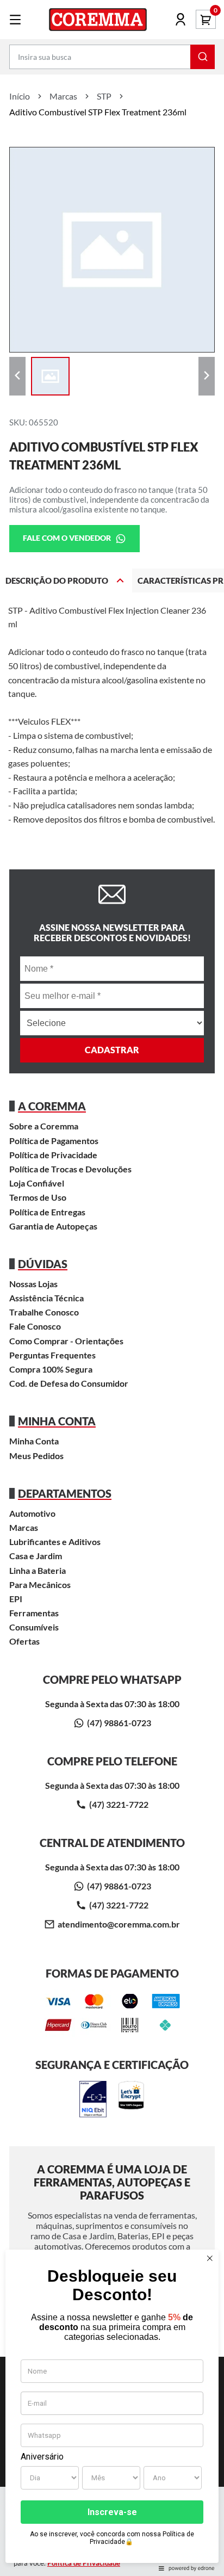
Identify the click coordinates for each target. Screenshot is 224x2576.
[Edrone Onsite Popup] (112, 1288)
